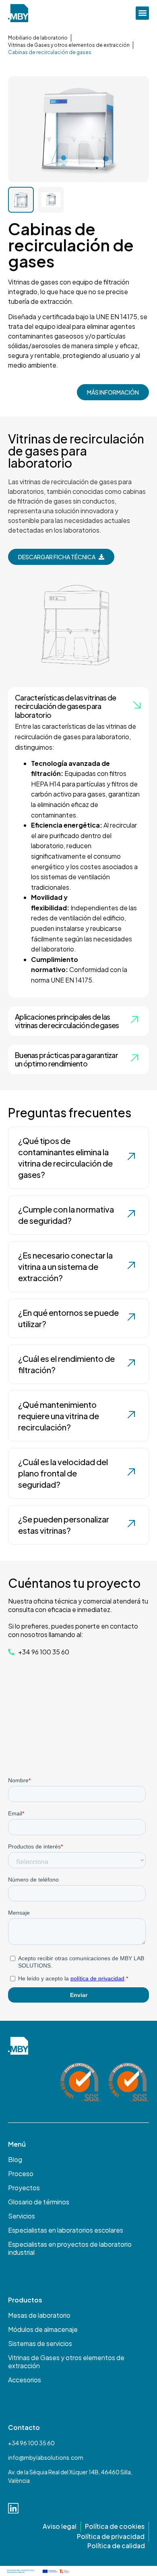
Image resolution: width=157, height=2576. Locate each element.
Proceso (21, 2174)
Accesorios (25, 2380)
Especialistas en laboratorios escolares (66, 2230)
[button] (142, 13)
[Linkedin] (13, 2508)
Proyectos (24, 2188)
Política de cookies (115, 2526)
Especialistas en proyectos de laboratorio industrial (70, 2248)
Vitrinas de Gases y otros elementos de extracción (69, 45)
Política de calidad (116, 2546)
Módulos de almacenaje (43, 2329)
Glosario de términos (39, 2202)
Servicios (22, 2216)
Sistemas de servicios (40, 2344)
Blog (15, 2160)
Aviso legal (60, 2526)
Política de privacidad (111, 2536)
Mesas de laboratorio (39, 2315)
